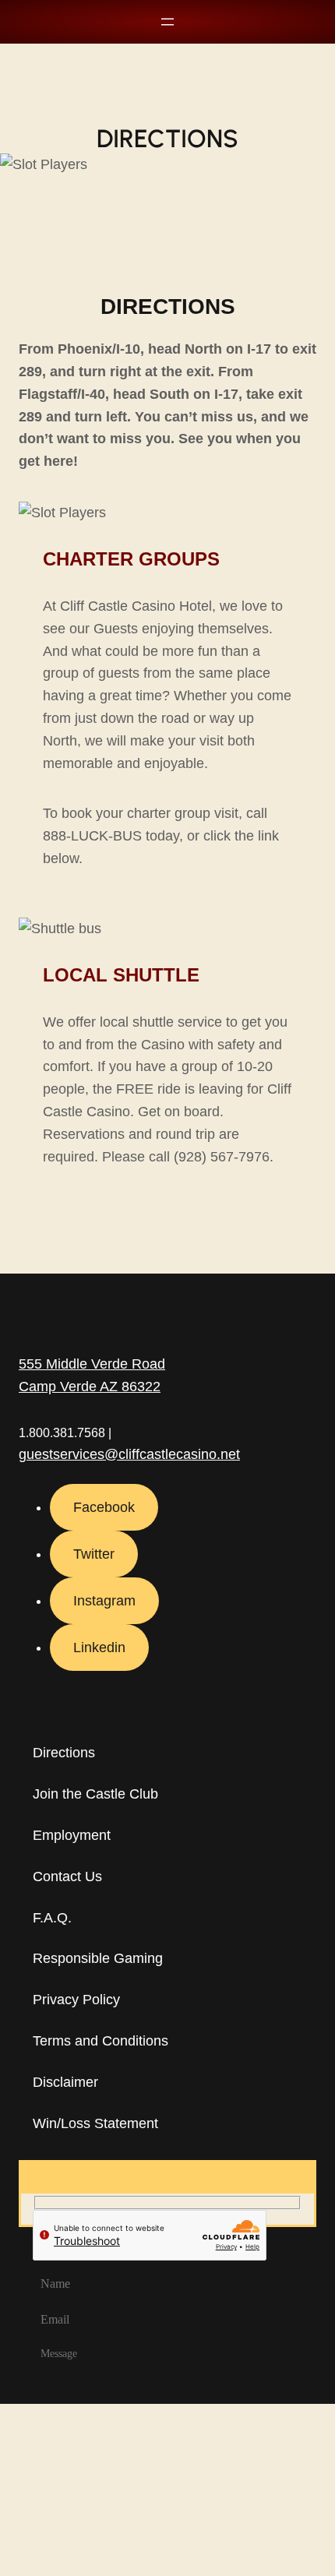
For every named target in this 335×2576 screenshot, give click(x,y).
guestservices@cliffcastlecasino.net (129, 1454)
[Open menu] (167, 22)
